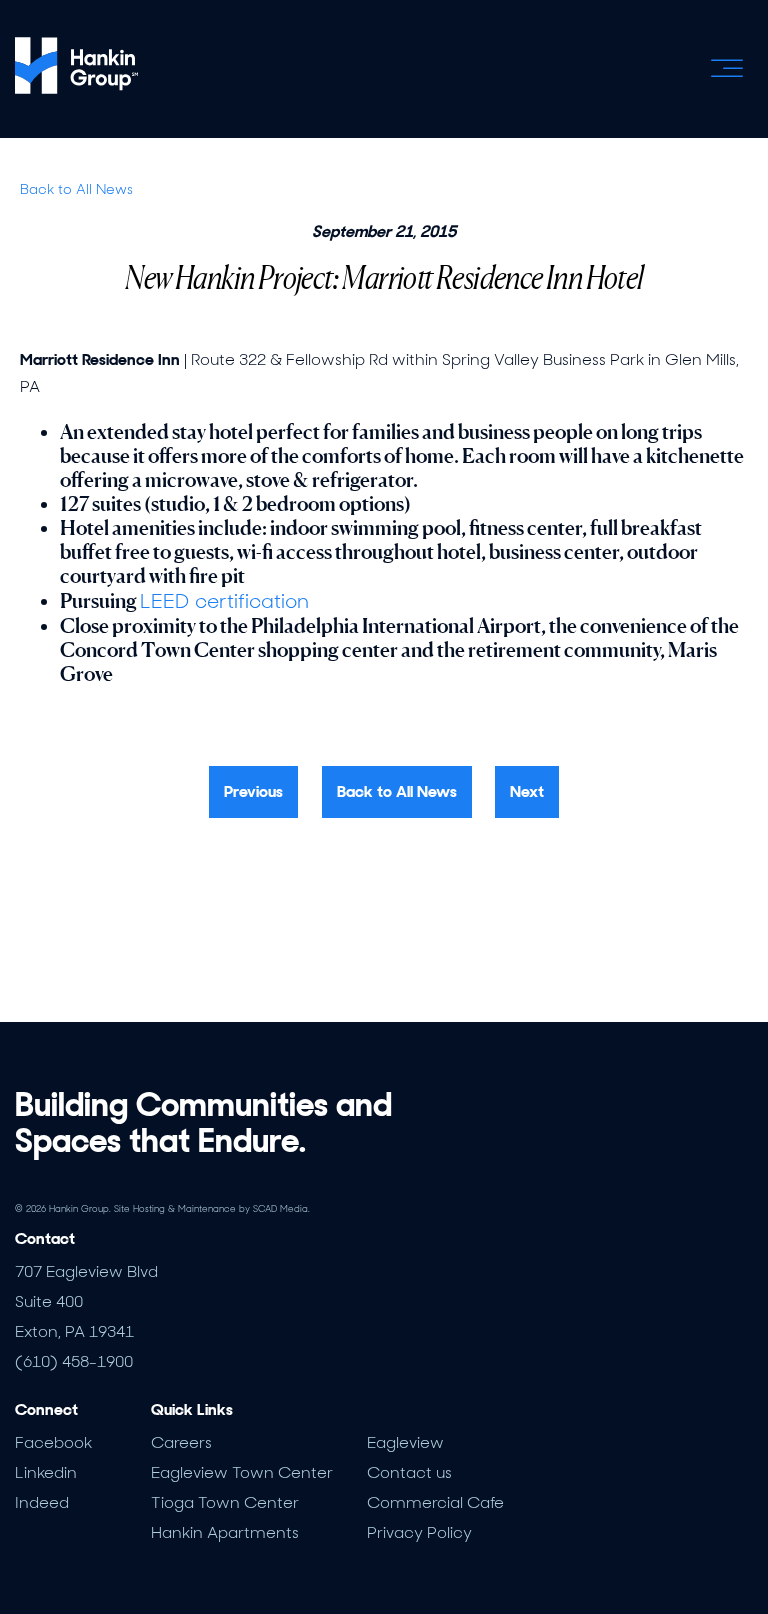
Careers (181, 1442)
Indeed (42, 1502)
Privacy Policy (419, 1532)
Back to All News (76, 189)
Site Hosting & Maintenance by (212, 1209)
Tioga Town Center (225, 1502)
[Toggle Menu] (727, 68)
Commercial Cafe (435, 1502)
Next (527, 791)
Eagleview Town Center (242, 1472)
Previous (253, 791)
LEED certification (224, 601)
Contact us (409, 1472)
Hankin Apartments (225, 1532)
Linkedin (46, 1472)
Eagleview (405, 1442)
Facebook (53, 1442)
